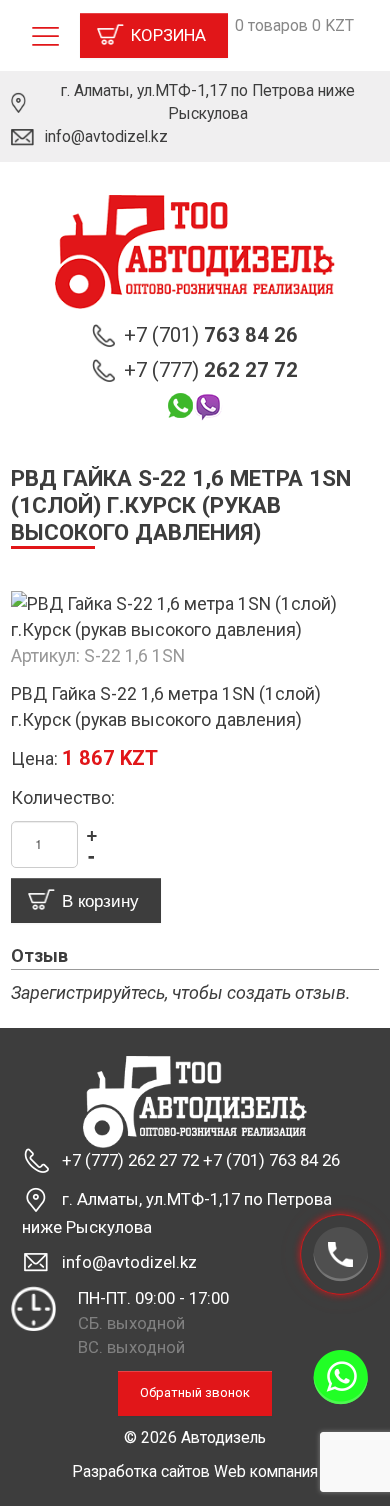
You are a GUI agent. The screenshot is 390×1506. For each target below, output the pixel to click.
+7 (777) (211, 370)
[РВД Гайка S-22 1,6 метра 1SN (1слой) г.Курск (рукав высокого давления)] (195, 615)
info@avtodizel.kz (106, 136)
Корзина (168, 35)
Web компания (266, 1471)
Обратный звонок (195, 1392)
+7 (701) (211, 335)
